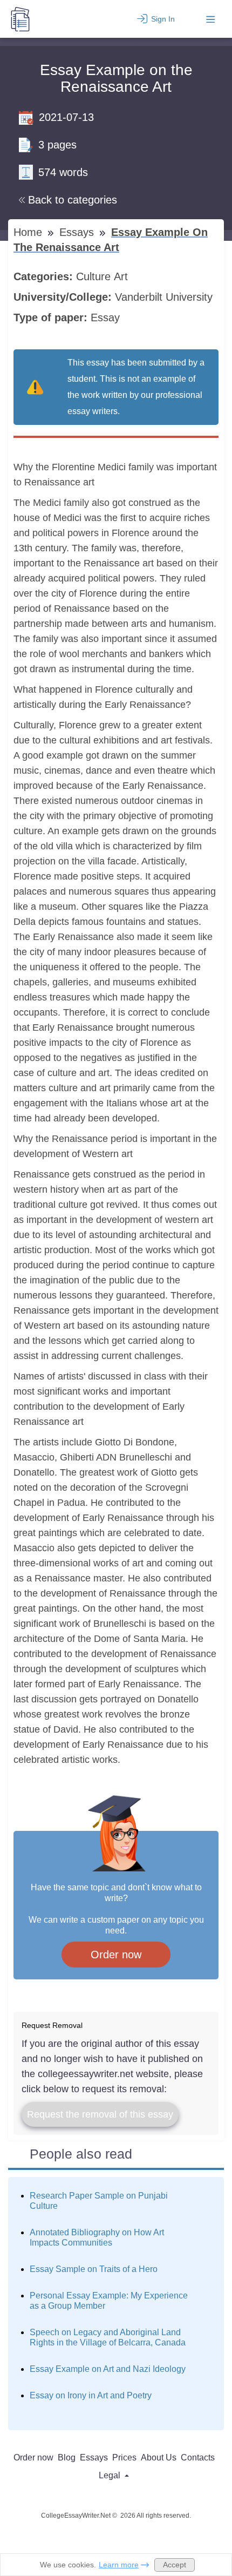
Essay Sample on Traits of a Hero (94, 2269)
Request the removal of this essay (100, 2114)
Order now (116, 1955)
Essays (78, 232)
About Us (159, 2457)
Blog (67, 2457)
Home (29, 232)
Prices (124, 2457)
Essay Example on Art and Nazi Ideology (108, 2369)
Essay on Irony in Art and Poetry (91, 2395)
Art (122, 276)
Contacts (198, 2457)
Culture (95, 276)
